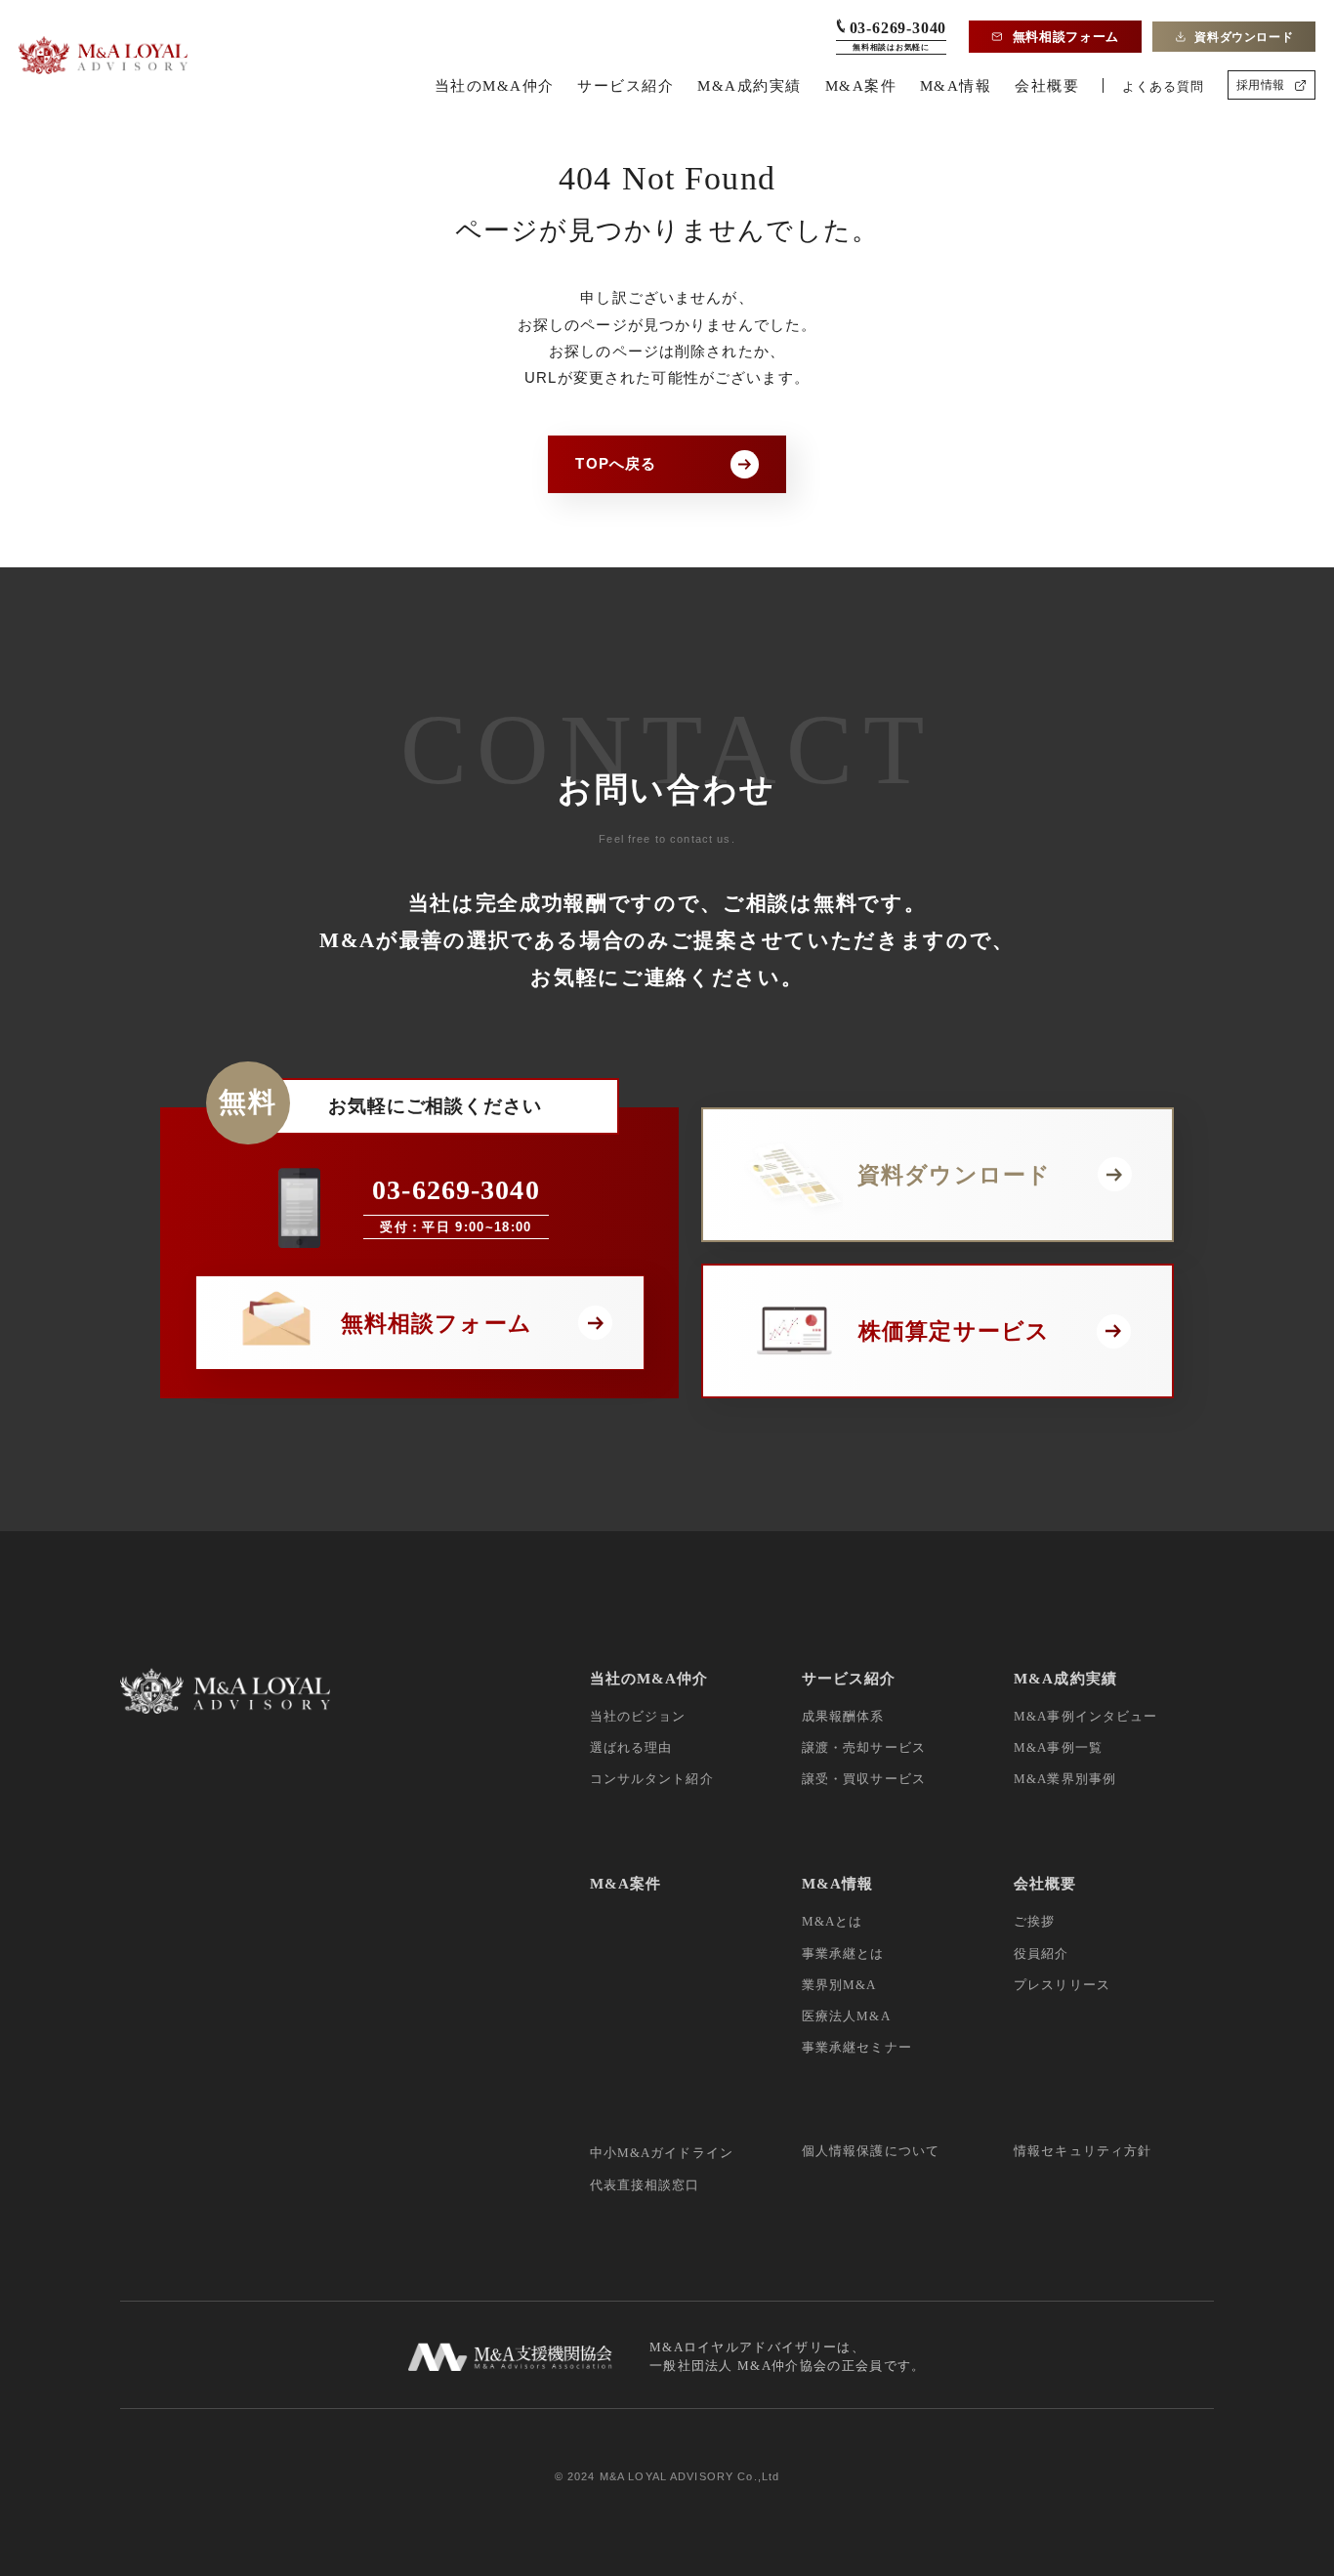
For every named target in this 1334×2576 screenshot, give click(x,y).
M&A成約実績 (750, 85)
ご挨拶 (1034, 1921)
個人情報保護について (871, 2151)
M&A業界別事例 (1065, 1779)
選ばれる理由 (631, 1747)
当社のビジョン (638, 1716)
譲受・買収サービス (864, 1779)
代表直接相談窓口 (645, 2185)
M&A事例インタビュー (1086, 1716)
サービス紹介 (625, 85)
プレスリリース (1062, 1985)
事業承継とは (843, 1953)
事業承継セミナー (857, 2047)
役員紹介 (1042, 1953)
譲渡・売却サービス (864, 1747)
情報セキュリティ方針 (1083, 2151)
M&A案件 (861, 85)
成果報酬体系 (843, 1716)
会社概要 (1047, 85)
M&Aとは (833, 1921)
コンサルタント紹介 (652, 1779)
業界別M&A (839, 1985)
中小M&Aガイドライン (662, 2153)
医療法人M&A (846, 2016)
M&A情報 (956, 85)
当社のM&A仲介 (495, 85)
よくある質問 (1163, 86)
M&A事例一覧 (1058, 1747)
